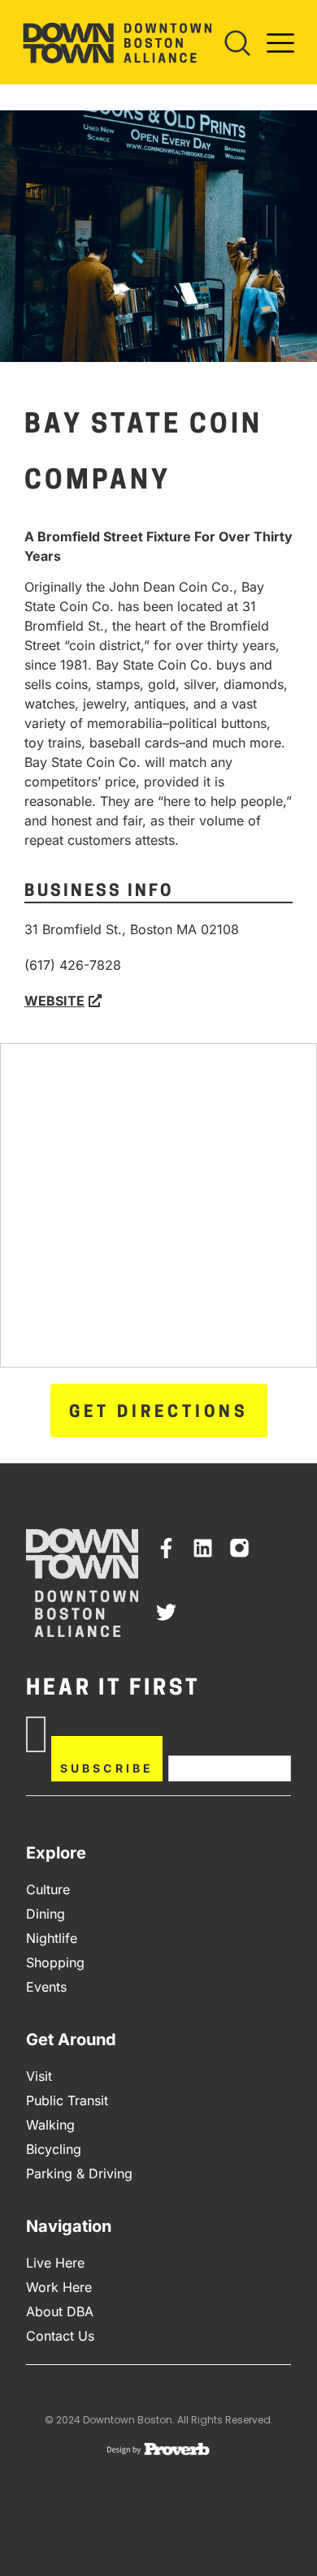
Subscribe (107, 1768)
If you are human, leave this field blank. (221, 1736)
